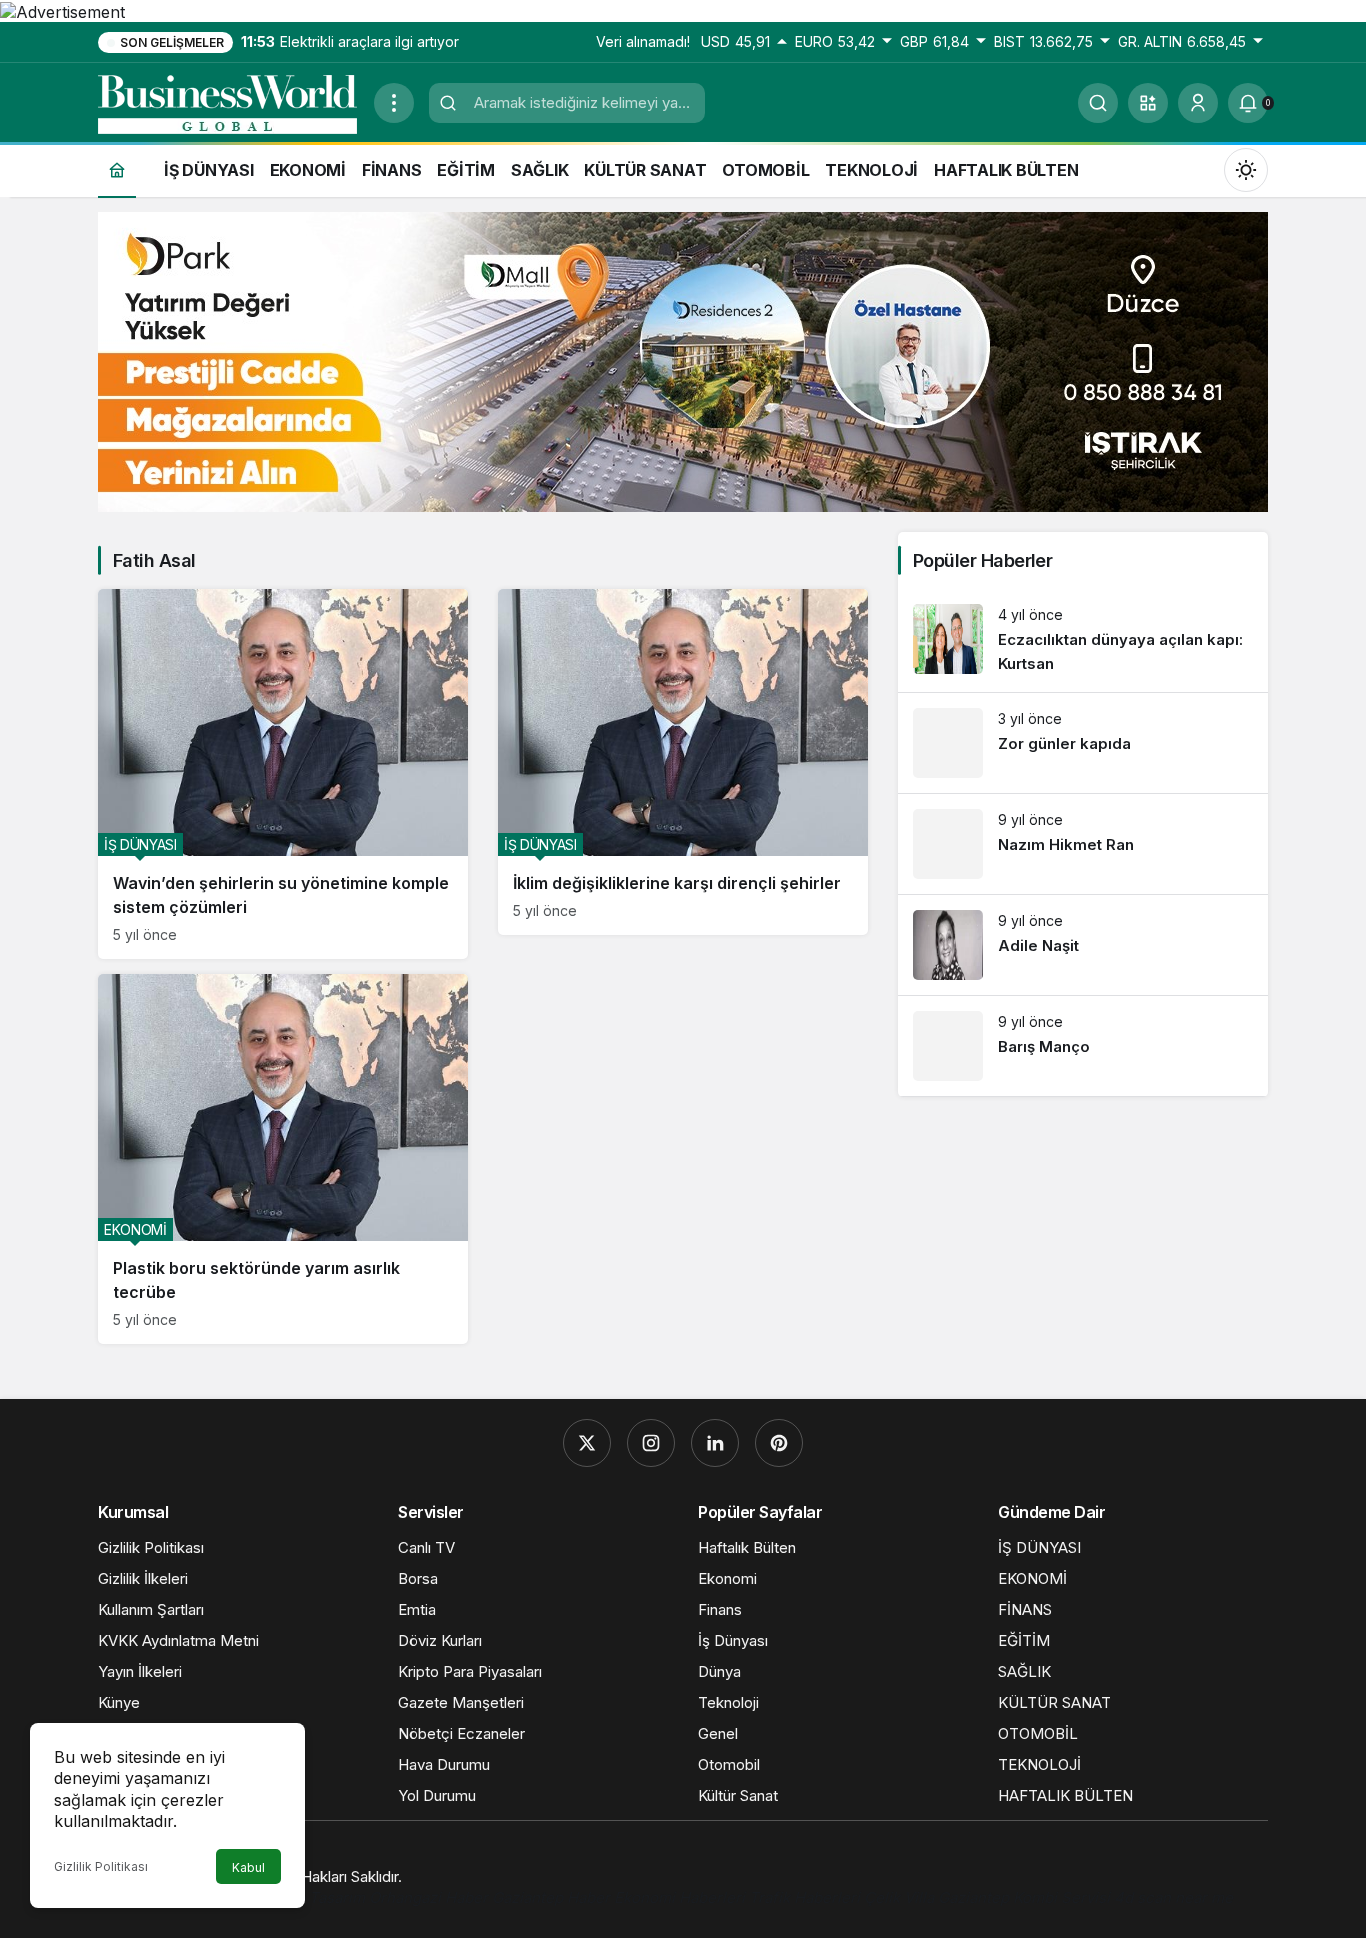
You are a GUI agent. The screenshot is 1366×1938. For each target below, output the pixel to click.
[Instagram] (651, 1443)
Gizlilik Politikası (101, 1866)
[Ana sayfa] (117, 169)
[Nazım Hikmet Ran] (1083, 844)
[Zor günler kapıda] (1083, 743)
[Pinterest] (779, 1443)
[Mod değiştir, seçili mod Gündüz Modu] (1246, 169)
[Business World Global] (228, 101)
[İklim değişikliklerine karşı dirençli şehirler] (683, 762)
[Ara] (1098, 103)
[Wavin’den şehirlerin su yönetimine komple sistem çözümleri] (283, 774)
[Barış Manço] (1083, 1046)
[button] (1148, 103)
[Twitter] (587, 1443)
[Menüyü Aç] (394, 103)
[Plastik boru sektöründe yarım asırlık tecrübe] (283, 1159)
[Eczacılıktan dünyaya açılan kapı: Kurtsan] (1083, 640)
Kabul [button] (248, 1867)
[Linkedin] (715, 1443)
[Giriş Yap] (1198, 103)
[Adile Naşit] (1083, 945)
